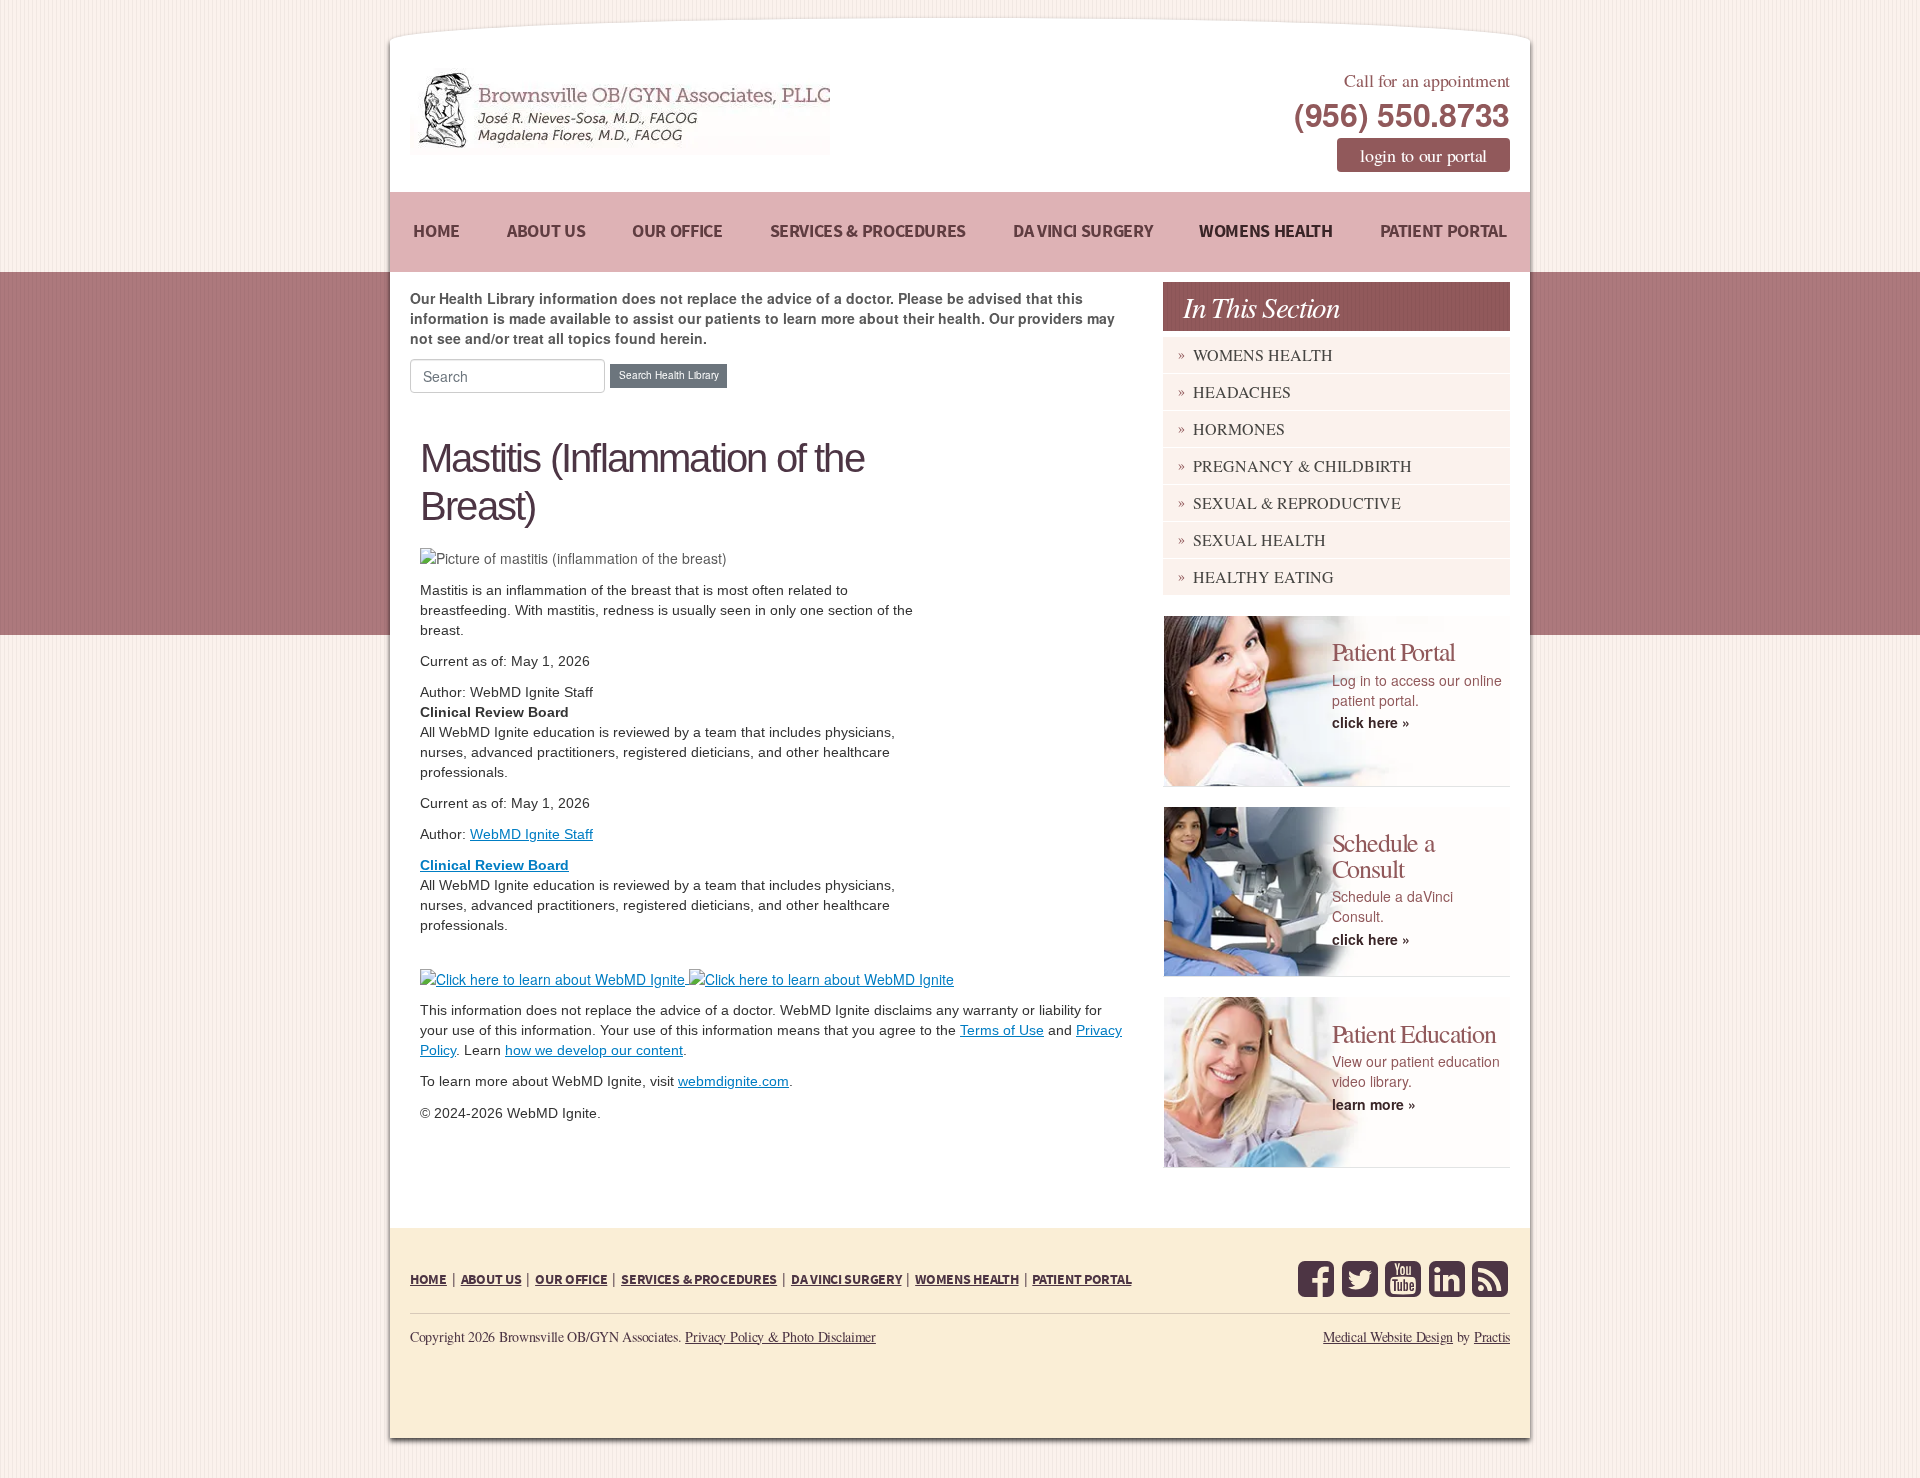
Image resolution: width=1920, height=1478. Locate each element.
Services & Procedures (868, 231)
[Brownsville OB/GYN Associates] (724, 111)
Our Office (677, 231)
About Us (546, 231)
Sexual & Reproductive (1297, 502)
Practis (1492, 1336)
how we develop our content (594, 1050)
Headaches (1242, 391)
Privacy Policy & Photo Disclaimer (780, 1336)
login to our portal (1423, 155)
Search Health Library (669, 375)
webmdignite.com (733, 1081)
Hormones (1239, 428)
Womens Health (1265, 231)
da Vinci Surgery (1082, 231)
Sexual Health (1259, 539)
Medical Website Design (1388, 1336)
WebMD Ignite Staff (531, 834)
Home (436, 231)
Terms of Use (1002, 1030)
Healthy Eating (1263, 576)
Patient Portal (1443, 231)
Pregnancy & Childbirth (1302, 465)
